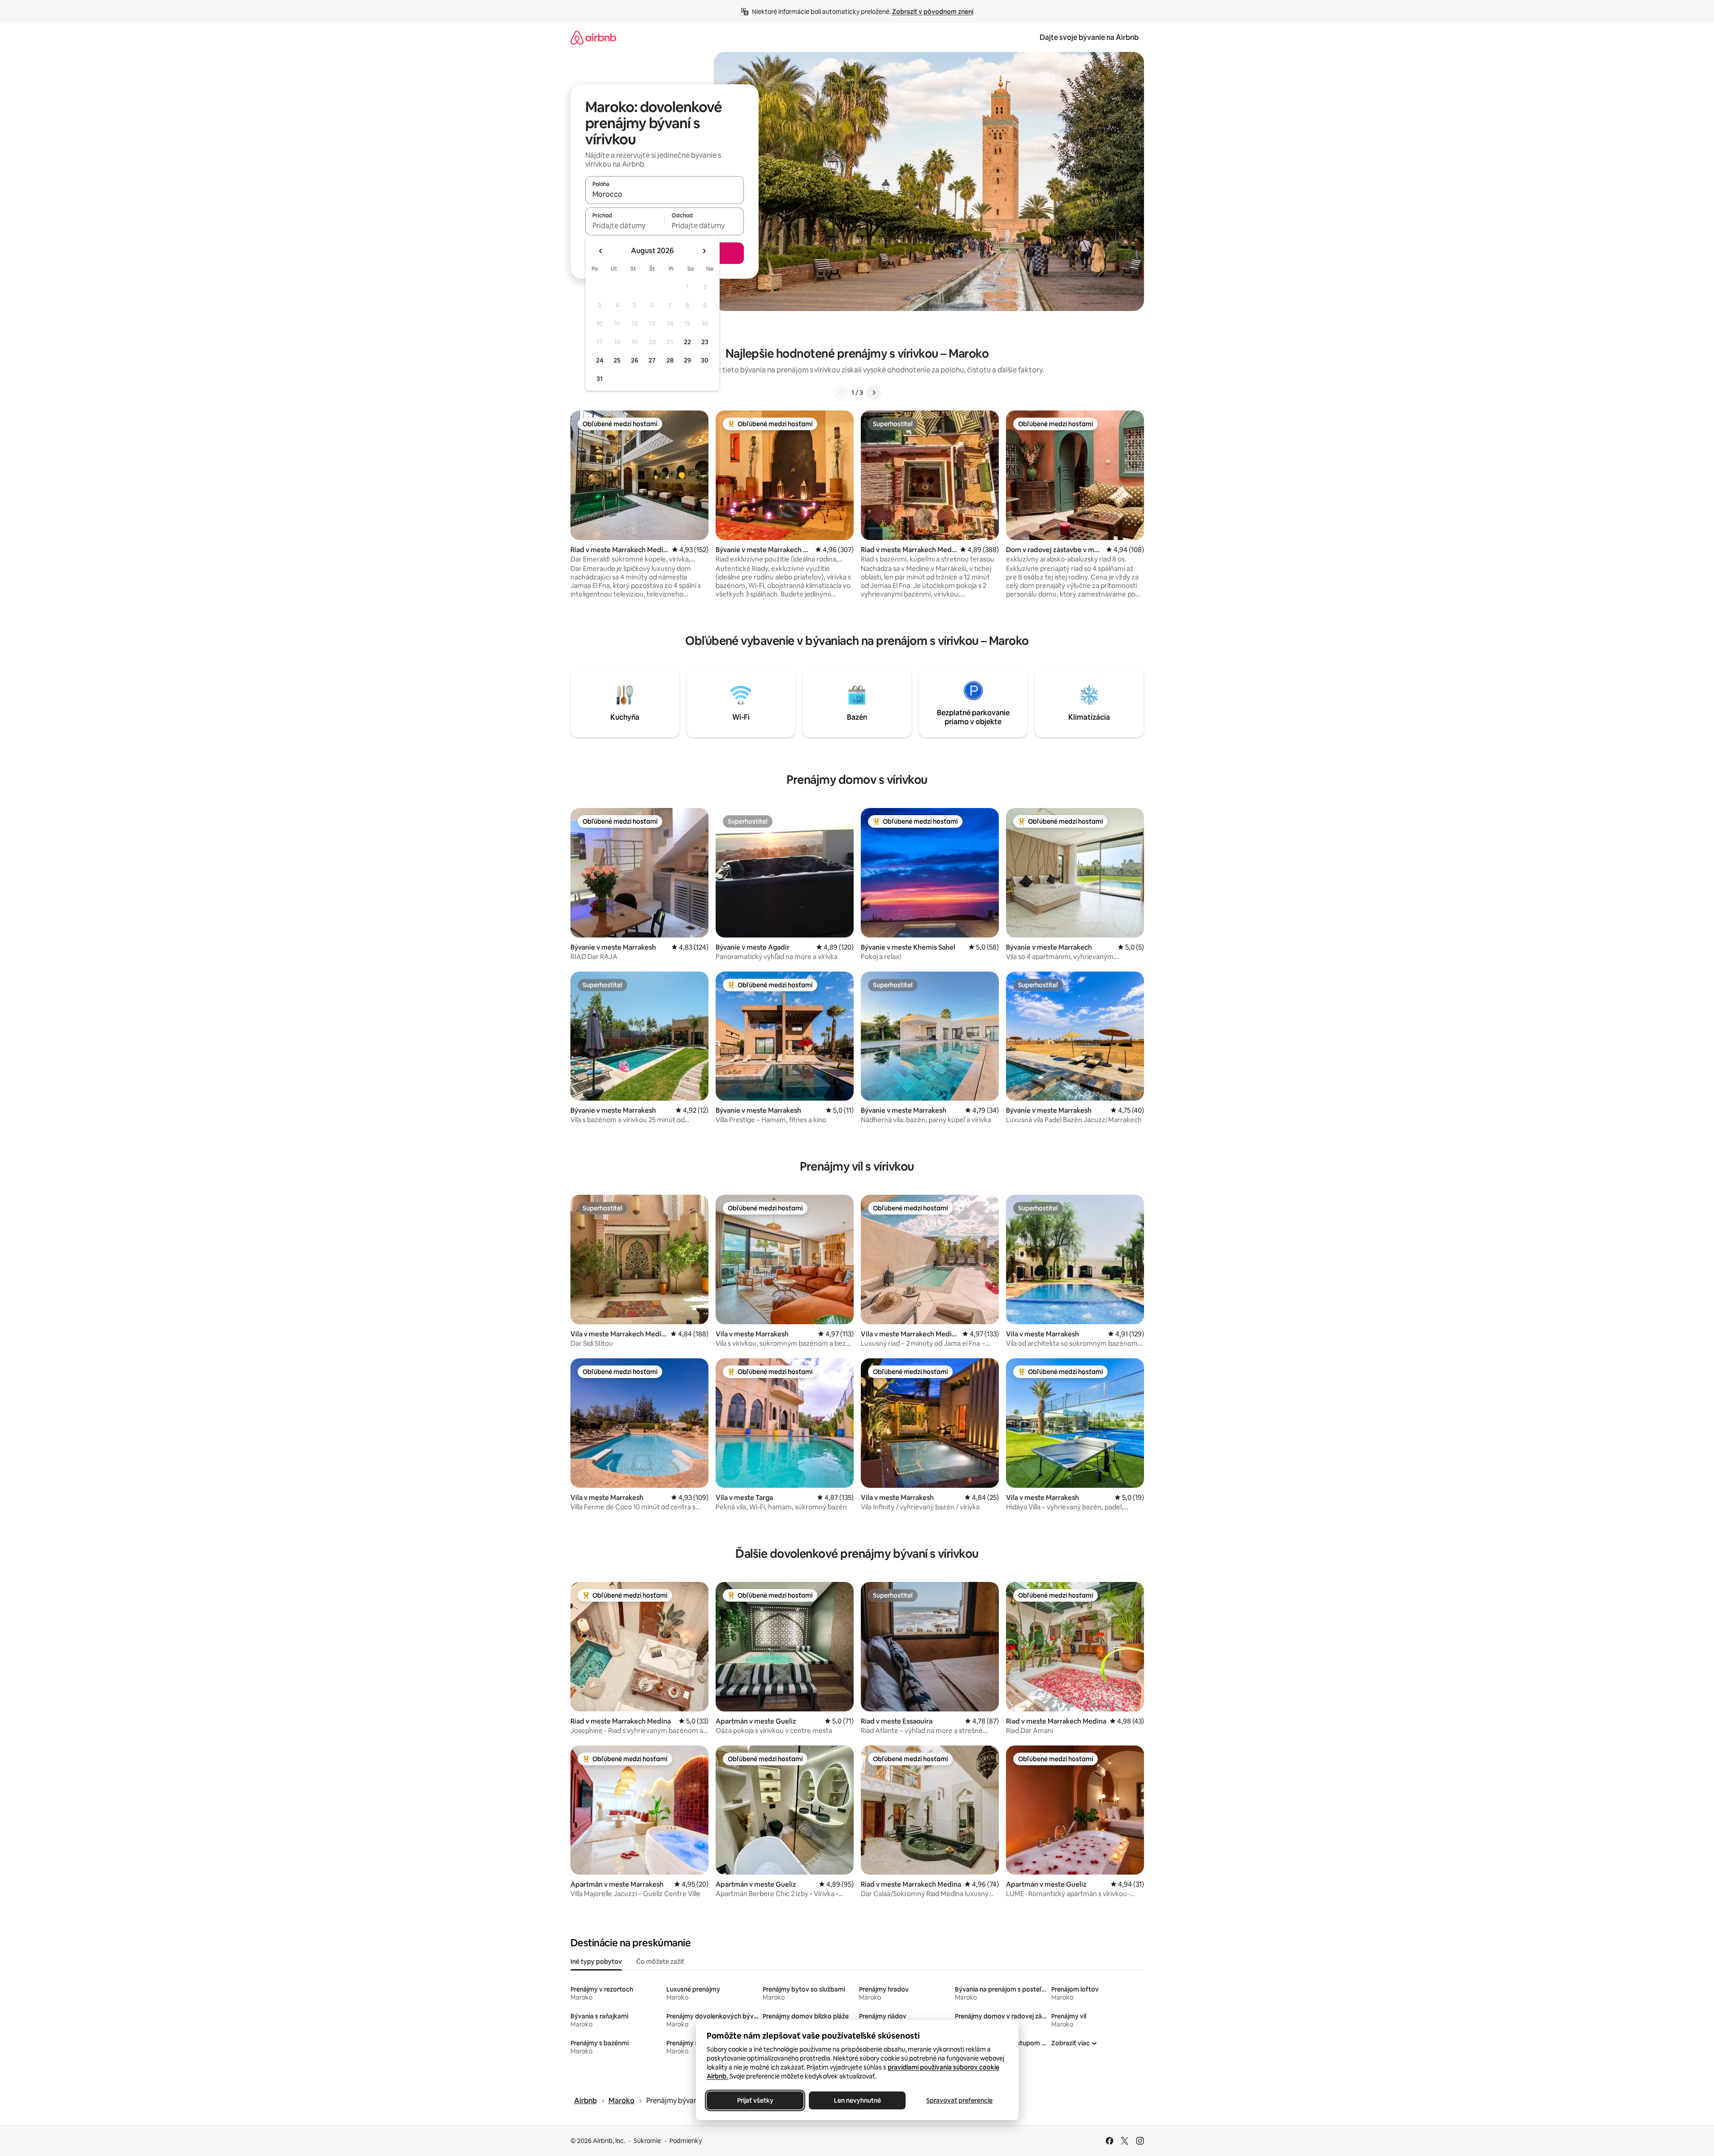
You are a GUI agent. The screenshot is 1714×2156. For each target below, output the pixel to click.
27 (652, 360)
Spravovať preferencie (959, 2100)
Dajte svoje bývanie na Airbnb (1089, 37)
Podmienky (686, 2141)
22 (687, 342)
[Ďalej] (874, 393)
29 (687, 360)
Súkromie (647, 2141)
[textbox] (625, 225)
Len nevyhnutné (857, 2100)
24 (600, 360)
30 (705, 360)
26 (635, 360)
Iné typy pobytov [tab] (596, 1962)
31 (600, 379)
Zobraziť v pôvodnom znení (933, 12)
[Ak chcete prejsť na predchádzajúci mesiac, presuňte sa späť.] (601, 251)
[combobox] (665, 194)
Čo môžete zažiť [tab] (660, 1962)
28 (670, 360)
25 (617, 360)
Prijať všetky (755, 2100)
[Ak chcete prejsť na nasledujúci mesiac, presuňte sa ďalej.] (704, 251)
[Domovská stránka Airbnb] (593, 37)
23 (705, 342)
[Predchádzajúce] (841, 393)
